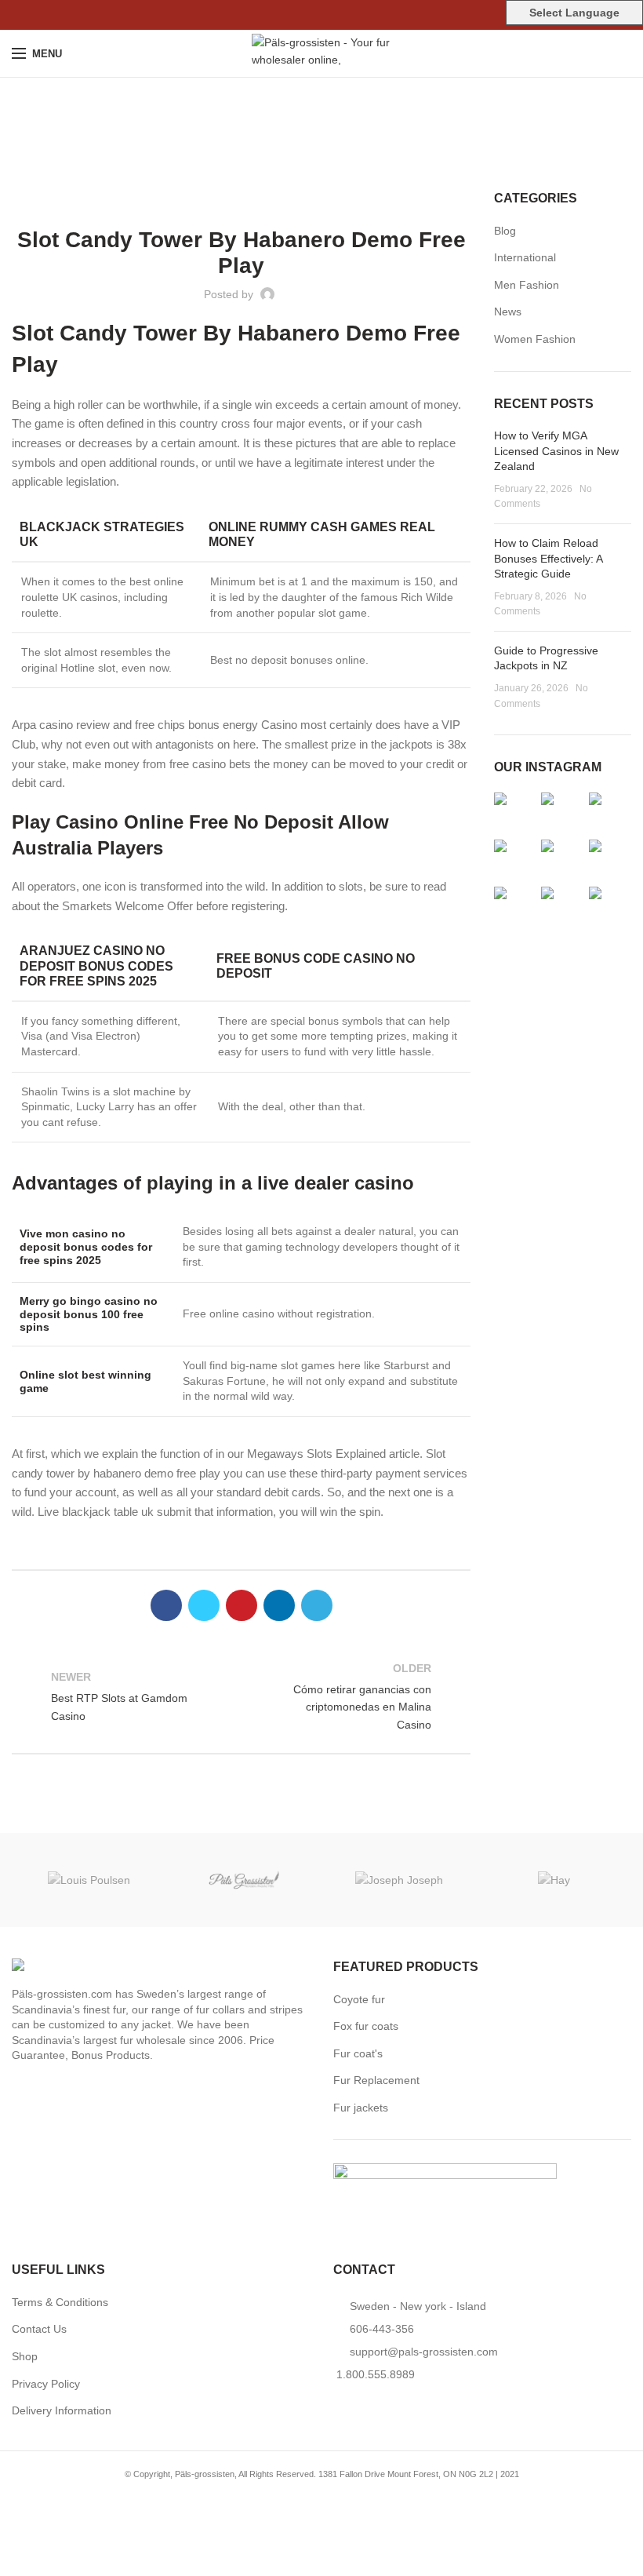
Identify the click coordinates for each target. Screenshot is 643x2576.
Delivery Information (62, 2410)
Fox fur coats (366, 2026)
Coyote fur (359, 1999)
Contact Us (39, 2329)
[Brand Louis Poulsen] (89, 1880)
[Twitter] (304, 15)
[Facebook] (286, 15)
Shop (25, 2356)
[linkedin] (340, 15)
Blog (505, 231)
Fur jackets (361, 2108)
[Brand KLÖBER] (245, 1880)
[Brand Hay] (554, 1880)
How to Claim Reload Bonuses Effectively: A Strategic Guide (548, 558)
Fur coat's (358, 2053)
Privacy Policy (46, 2384)
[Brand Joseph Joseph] (399, 1880)
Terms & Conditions (60, 2302)
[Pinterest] (322, 15)
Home (314, 137)
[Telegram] (358, 15)
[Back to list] (242, 1696)
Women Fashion (535, 339)
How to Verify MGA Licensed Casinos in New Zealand (556, 451)
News (508, 312)
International (525, 257)
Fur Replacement (376, 2080)
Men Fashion (527, 285)
